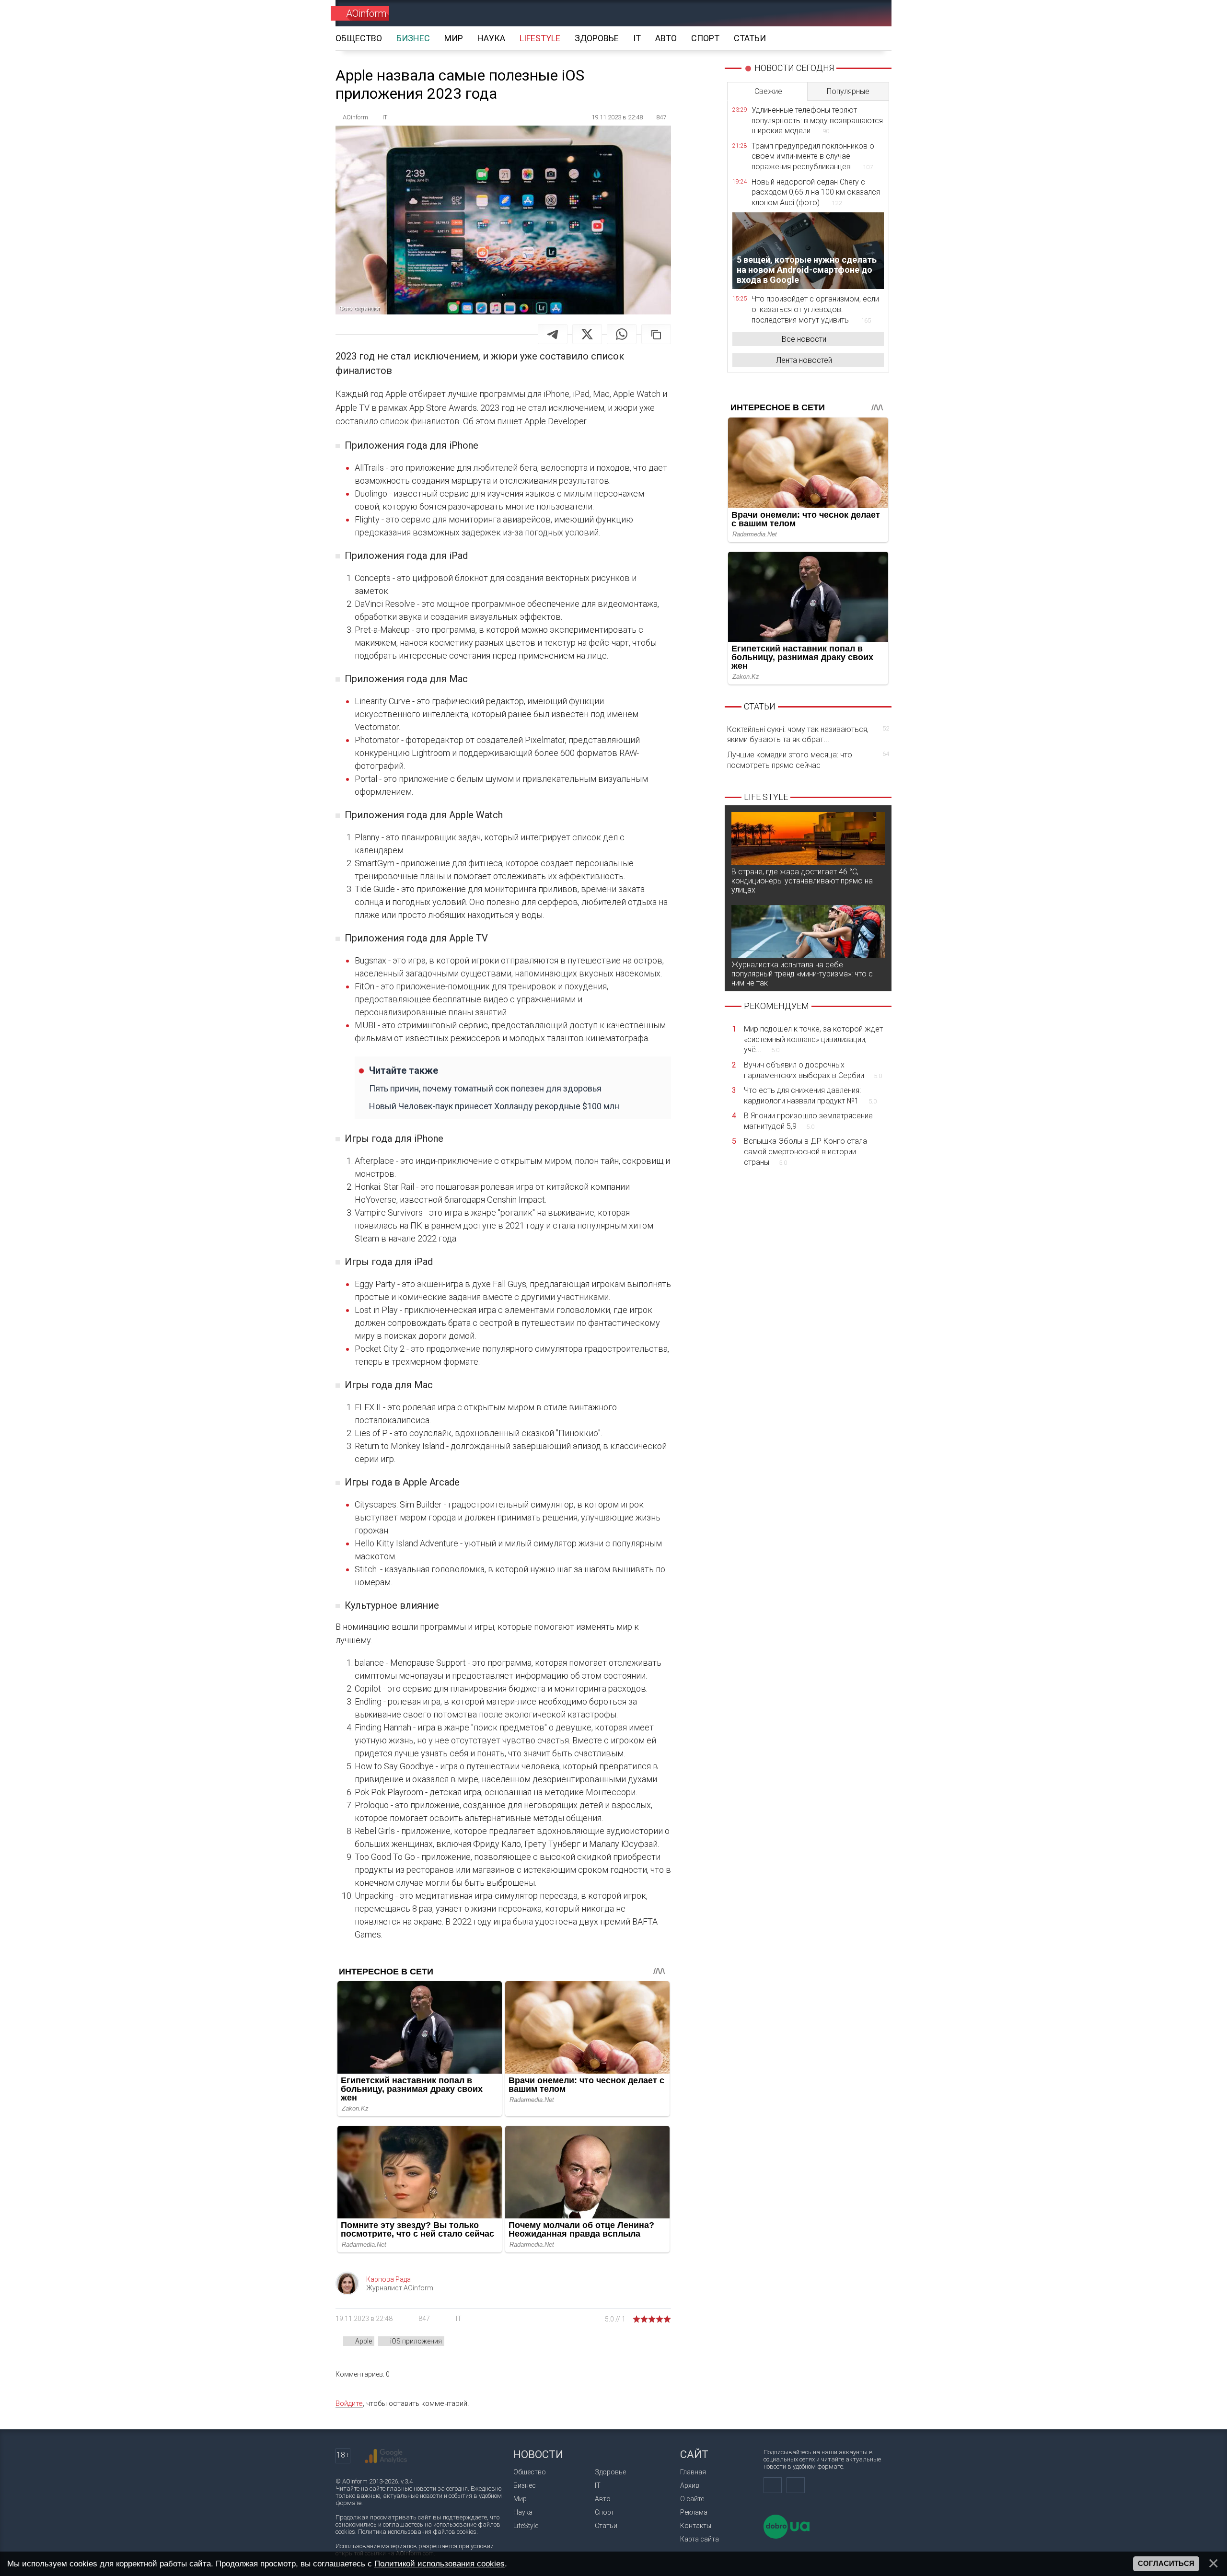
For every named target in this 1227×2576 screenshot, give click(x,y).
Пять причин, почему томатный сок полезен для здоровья (485, 1088)
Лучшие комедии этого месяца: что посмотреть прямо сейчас (808, 760)
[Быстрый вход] (837, 13)
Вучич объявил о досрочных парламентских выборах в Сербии (813, 1070)
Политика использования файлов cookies (417, 2532)
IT (459, 2319)
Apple (364, 2341)
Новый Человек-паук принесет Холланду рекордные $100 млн (494, 1106)
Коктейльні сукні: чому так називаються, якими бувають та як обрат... (808, 735)
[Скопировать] (656, 334)
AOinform (366, 13)
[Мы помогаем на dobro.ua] (787, 2536)
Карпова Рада (388, 2279)
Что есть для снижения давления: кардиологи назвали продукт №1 (810, 1096)
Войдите (349, 2403)
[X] (587, 334)
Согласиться (1166, 2564)
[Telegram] (553, 334)
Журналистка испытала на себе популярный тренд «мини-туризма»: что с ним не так (802, 974)
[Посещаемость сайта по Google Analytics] (386, 2456)
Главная (693, 2472)
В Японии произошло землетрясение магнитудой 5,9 (808, 1121)
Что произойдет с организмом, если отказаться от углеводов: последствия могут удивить (815, 309)
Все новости (804, 339)
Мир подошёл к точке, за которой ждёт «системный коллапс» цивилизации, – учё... (813, 1039)
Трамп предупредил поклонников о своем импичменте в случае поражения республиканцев (813, 156)
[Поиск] (871, 13)
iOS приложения (416, 2341)
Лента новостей (804, 360)
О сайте (692, 2499)
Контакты (696, 2526)
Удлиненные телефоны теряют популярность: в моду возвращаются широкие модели (817, 120)
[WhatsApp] (622, 334)
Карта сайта (700, 2539)
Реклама (694, 2512)
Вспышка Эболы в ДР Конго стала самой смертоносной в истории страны (805, 1151)
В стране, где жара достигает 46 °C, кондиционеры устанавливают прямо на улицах (802, 881)
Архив (690, 2485)
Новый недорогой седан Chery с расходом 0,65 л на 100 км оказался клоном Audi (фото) (816, 192)
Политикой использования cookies (440, 2564)
